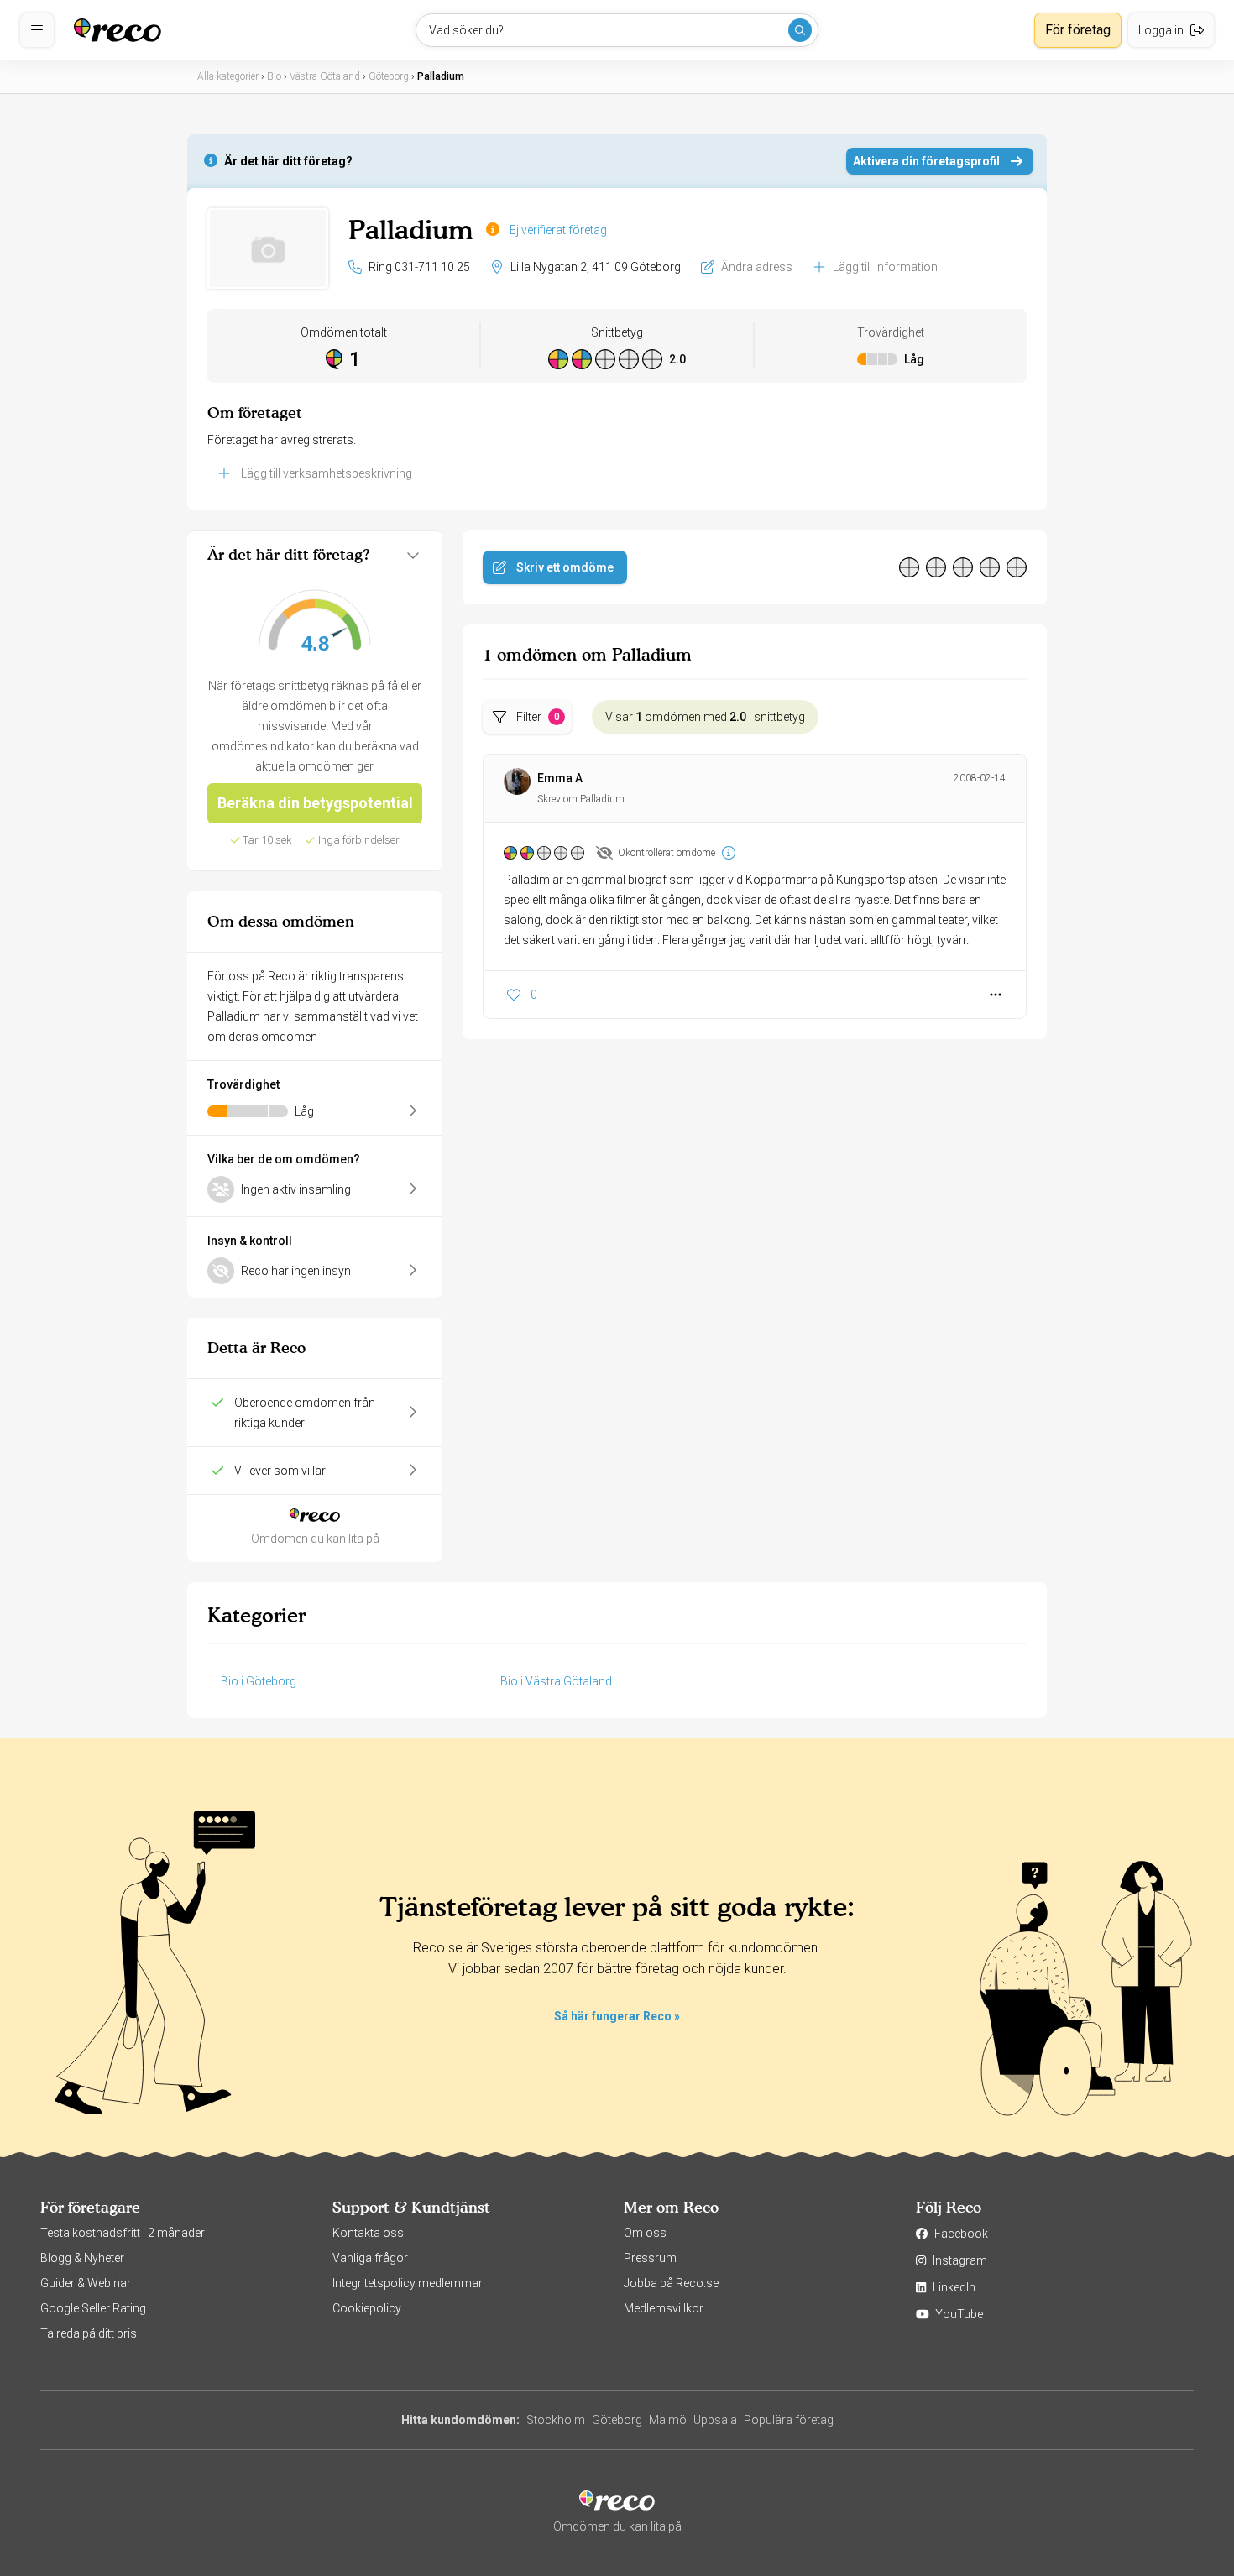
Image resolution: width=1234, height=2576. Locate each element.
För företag (1078, 30)
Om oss (645, 2233)
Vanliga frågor (370, 2258)
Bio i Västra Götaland (556, 1681)
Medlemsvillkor (664, 2308)
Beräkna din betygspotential (315, 803)
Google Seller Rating (93, 2308)
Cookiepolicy (367, 2308)
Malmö (668, 2420)
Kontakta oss (368, 2233)
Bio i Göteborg (259, 1681)
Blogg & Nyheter (82, 2258)
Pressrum (650, 2258)
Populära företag (789, 2420)
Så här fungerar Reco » (617, 2016)
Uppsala (715, 2420)
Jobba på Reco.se (671, 2283)
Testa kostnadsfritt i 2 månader (123, 2233)
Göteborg (617, 2420)
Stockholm (556, 2420)
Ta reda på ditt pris (89, 2333)
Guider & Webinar (86, 2283)
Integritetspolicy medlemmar (408, 2283)
